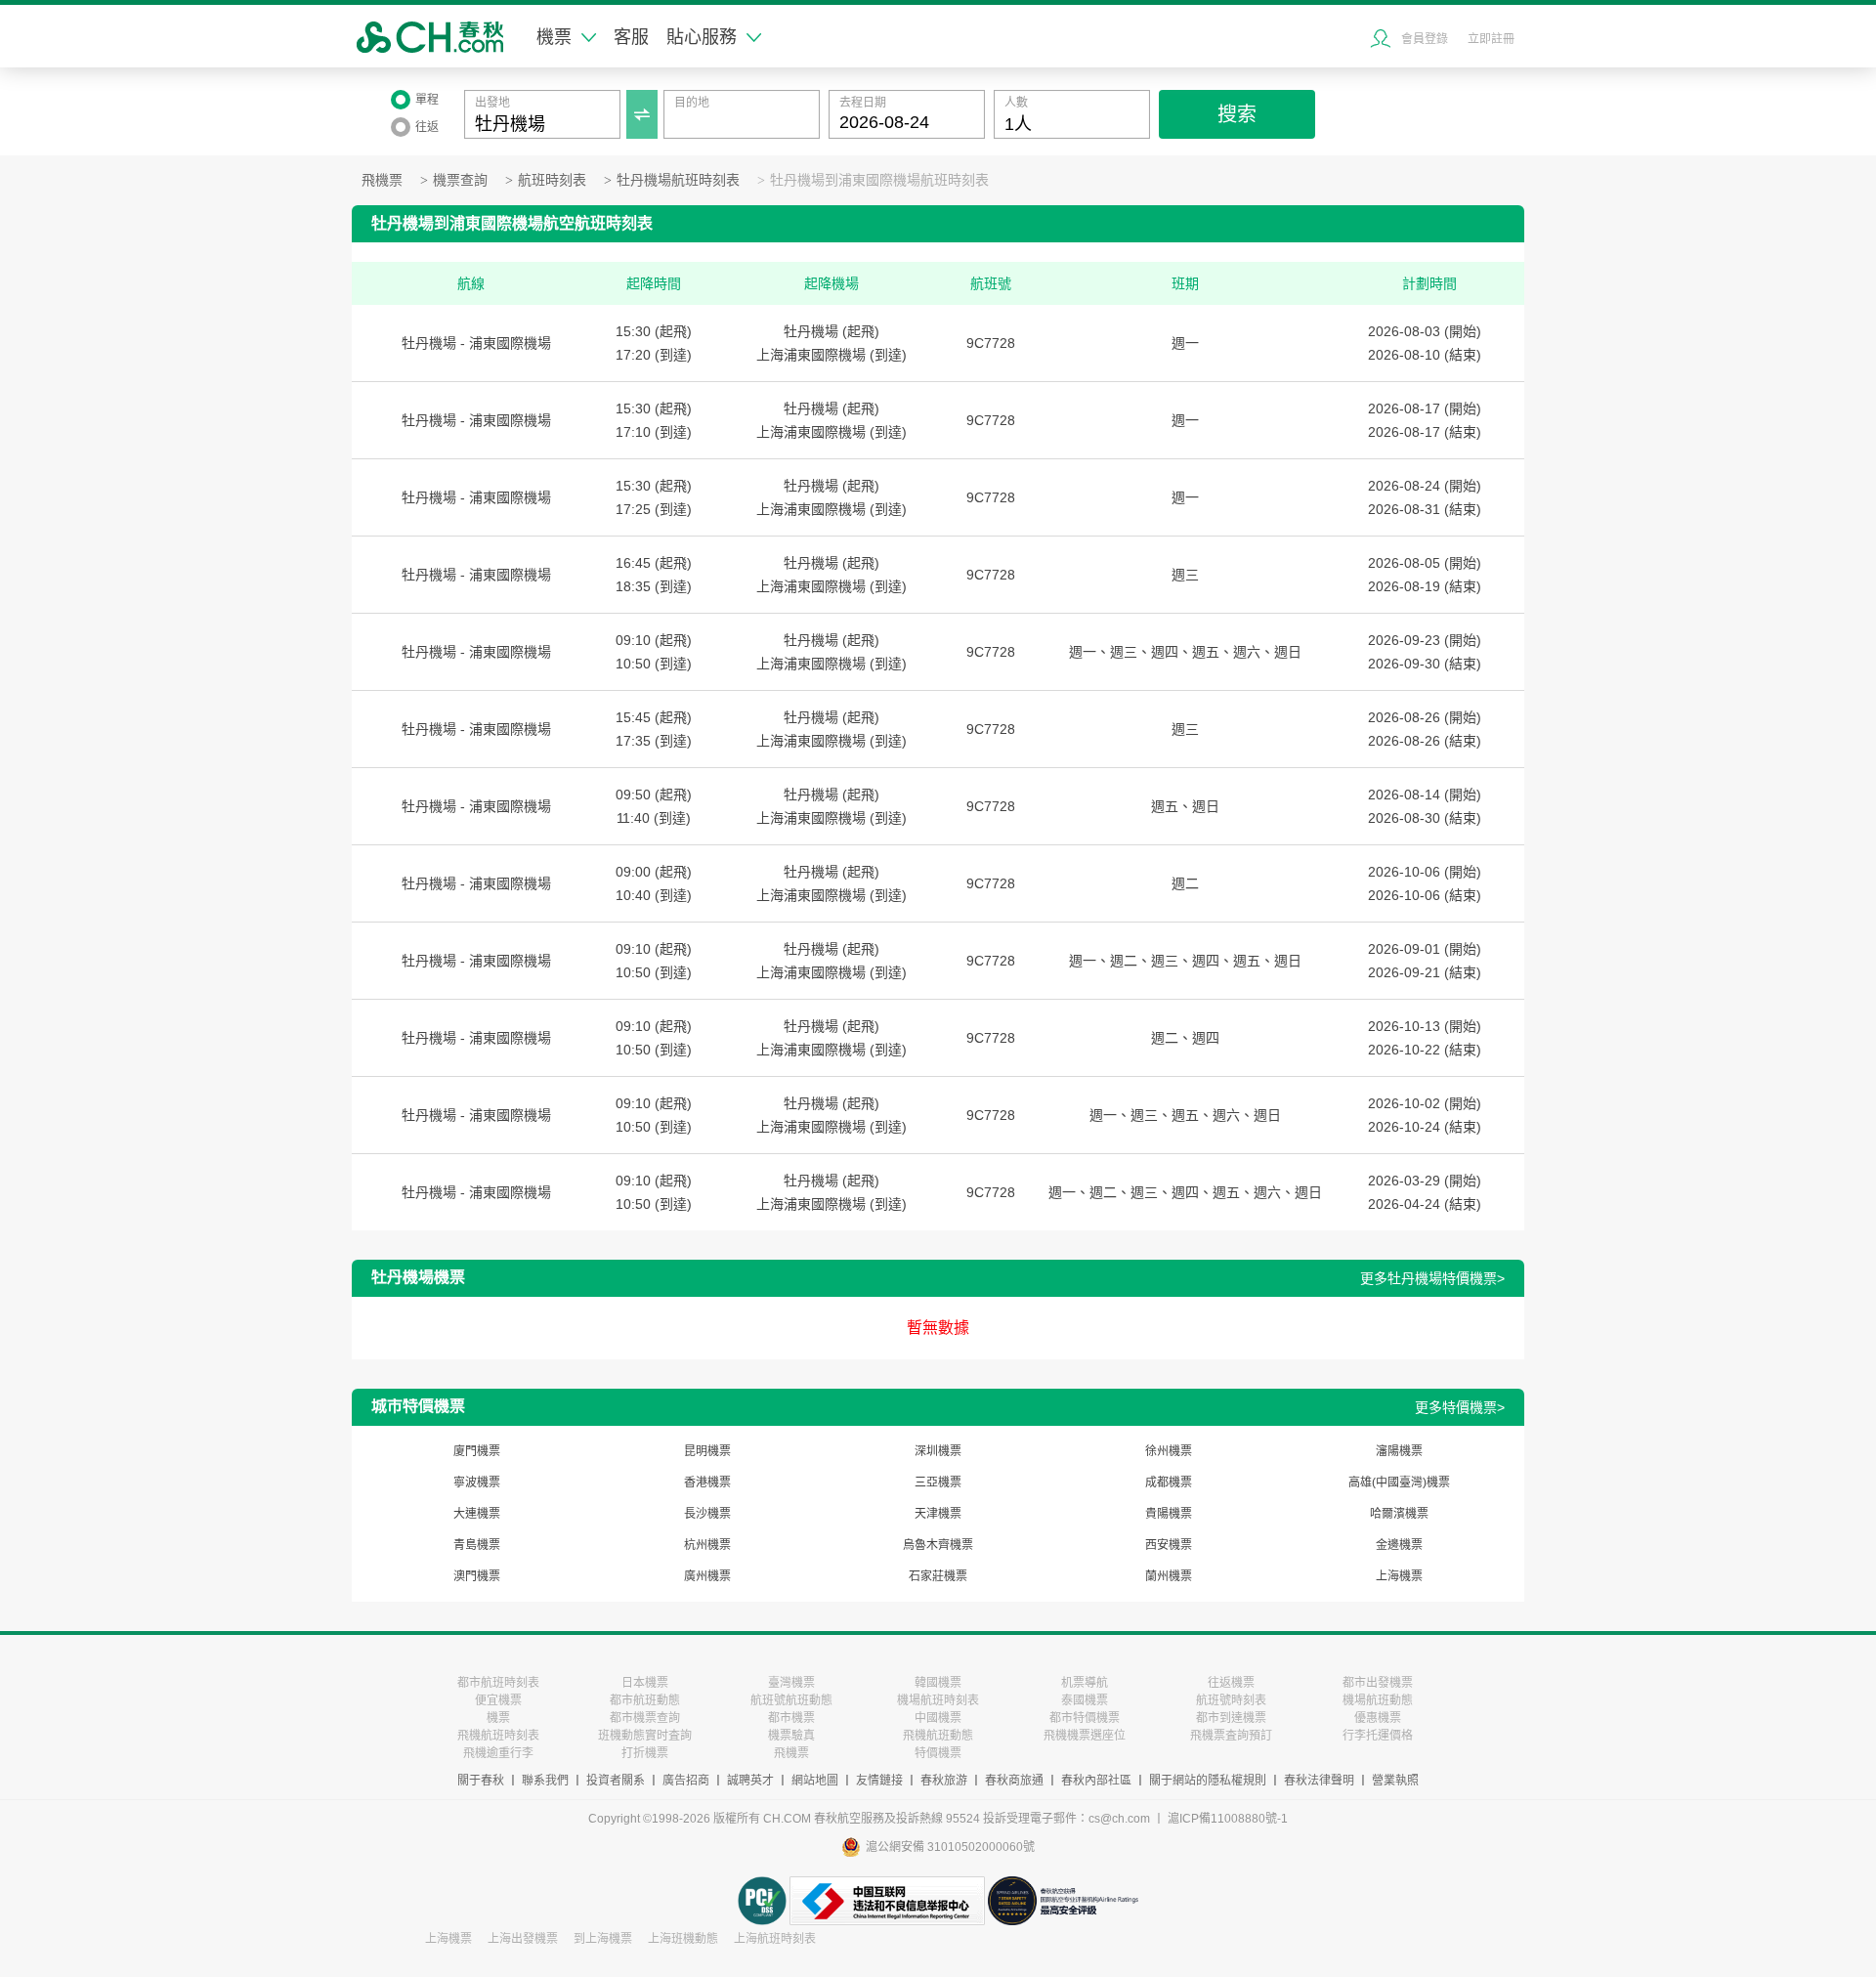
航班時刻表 (552, 180)
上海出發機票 (523, 1939)
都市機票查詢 (645, 1718)
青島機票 (477, 1545)
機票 (554, 37)
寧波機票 (477, 1483)
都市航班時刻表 (498, 1683)
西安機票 (1169, 1545)
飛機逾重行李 (498, 1753)
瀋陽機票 (1399, 1451)
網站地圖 (815, 1781)
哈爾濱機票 (1399, 1514)
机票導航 (1085, 1683)
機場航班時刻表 (938, 1700)
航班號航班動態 (791, 1700)
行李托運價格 (1378, 1736)
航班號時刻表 (1231, 1700)
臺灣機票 (791, 1683)
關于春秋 (481, 1781)
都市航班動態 (645, 1700)
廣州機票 (707, 1576)
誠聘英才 (750, 1781)
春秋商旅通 (1014, 1781)
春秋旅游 (944, 1781)
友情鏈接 (879, 1781)
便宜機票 (498, 1700)
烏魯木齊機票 (938, 1545)
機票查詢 (460, 180)
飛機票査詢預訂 (1231, 1736)
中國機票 (938, 1718)
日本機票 (645, 1683)
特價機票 (938, 1753)
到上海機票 (603, 1939)
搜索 (1237, 114)
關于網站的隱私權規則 (1208, 1781)
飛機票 (382, 180)
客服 (631, 37)
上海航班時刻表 (775, 1939)
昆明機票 (707, 1451)
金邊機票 (1399, 1545)
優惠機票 (1378, 1718)
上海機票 (1399, 1576)
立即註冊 (1491, 39)
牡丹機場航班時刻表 (678, 180)
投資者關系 (616, 1781)
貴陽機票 (1169, 1514)
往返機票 (1231, 1683)
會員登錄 (1425, 39)
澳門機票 (477, 1576)
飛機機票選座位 (1085, 1736)
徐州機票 (1169, 1451)
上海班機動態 (683, 1939)
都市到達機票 (1231, 1718)
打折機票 (645, 1753)
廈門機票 (477, 1451)
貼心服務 (702, 37)
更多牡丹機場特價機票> (1432, 1278)
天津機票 (938, 1514)
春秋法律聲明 (1319, 1781)
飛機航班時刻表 (498, 1736)
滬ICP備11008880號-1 (1228, 1819)
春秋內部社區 (1096, 1781)
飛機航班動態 (938, 1736)
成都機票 (1169, 1483)
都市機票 (791, 1718)
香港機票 (707, 1483)
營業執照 (1395, 1781)
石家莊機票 (938, 1576)
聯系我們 (545, 1781)
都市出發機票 (1378, 1683)
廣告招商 (686, 1781)
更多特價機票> (1460, 1407)
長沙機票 (707, 1514)
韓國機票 (938, 1683)
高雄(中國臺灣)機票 (1399, 1483)
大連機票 (477, 1514)
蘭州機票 (1169, 1576)
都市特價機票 (1085, 1718)
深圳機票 (938, 1451)
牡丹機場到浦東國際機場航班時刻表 (879, 180)
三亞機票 (938, 1483)
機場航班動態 (1378, 1700)
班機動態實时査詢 (645, 1736)
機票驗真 (791, 1736)
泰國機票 (1085, 1700)
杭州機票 (707, 1545)
